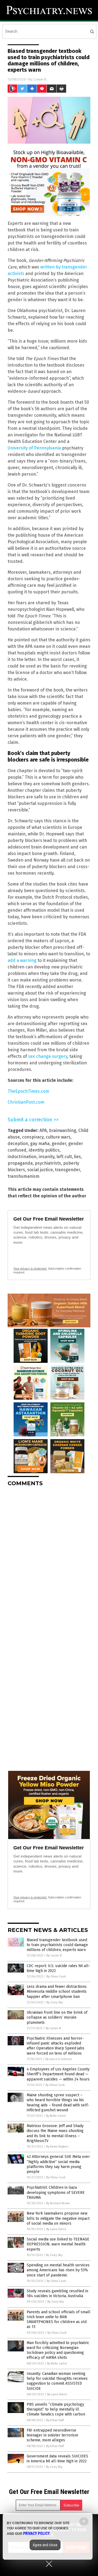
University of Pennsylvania (34, 448)
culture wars (58, 1137)
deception (18, 1144)
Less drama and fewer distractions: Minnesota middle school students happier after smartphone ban (57, 1991)
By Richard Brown (58, 2203)
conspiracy (33, 1137)
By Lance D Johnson (59, 2059)
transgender (68, 1170)
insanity (47, 1157)
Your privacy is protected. (30, 1269)
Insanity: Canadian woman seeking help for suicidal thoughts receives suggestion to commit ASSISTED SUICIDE (57, 2381)
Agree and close (45, 2545)
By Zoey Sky (55, 2002)
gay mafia (40, 1144)
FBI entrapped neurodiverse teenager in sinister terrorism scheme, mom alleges (52, 2435)
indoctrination (22, 1157)
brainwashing (63, 1130)
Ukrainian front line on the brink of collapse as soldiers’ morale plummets (57, 2017)
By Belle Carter (56, 2116)
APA (43, 1130)
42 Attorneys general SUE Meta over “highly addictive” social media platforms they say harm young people (58, 2164)
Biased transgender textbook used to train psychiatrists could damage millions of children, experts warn (57, 1945)
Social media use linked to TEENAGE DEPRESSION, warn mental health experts (58, 2244)
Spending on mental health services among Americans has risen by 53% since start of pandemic (58, 2270)
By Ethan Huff (55, 2420)
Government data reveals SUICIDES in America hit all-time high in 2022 (57, 2459)
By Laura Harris (56, 2229)
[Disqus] (49, 1559)
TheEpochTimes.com (28, 1091)
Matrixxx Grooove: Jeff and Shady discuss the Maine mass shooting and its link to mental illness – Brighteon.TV (55, 2133)
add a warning (22, 960)
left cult (64, 1157)
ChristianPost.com (26, 1102)
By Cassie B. (54, 1956)
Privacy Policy (36, 2533)
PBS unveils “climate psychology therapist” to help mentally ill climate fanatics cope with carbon (56, 2409)
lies (77, 1157)
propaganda (20, 1163)
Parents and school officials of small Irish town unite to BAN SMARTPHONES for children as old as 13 (59, 2320)
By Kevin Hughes (57, 2147)
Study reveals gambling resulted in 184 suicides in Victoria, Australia (57, 2293)
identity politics (44, 1150)
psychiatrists (48, 1163)
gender (59, 1144)
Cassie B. (40, 79)
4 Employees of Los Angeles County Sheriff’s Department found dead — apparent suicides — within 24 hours (58, 2074)
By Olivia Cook (56, 1976)
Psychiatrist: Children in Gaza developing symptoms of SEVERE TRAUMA (56, 2192)
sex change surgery (48, 1056)
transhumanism (24, 1176)
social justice (40, 1170)
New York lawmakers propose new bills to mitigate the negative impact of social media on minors (58, 2218)
